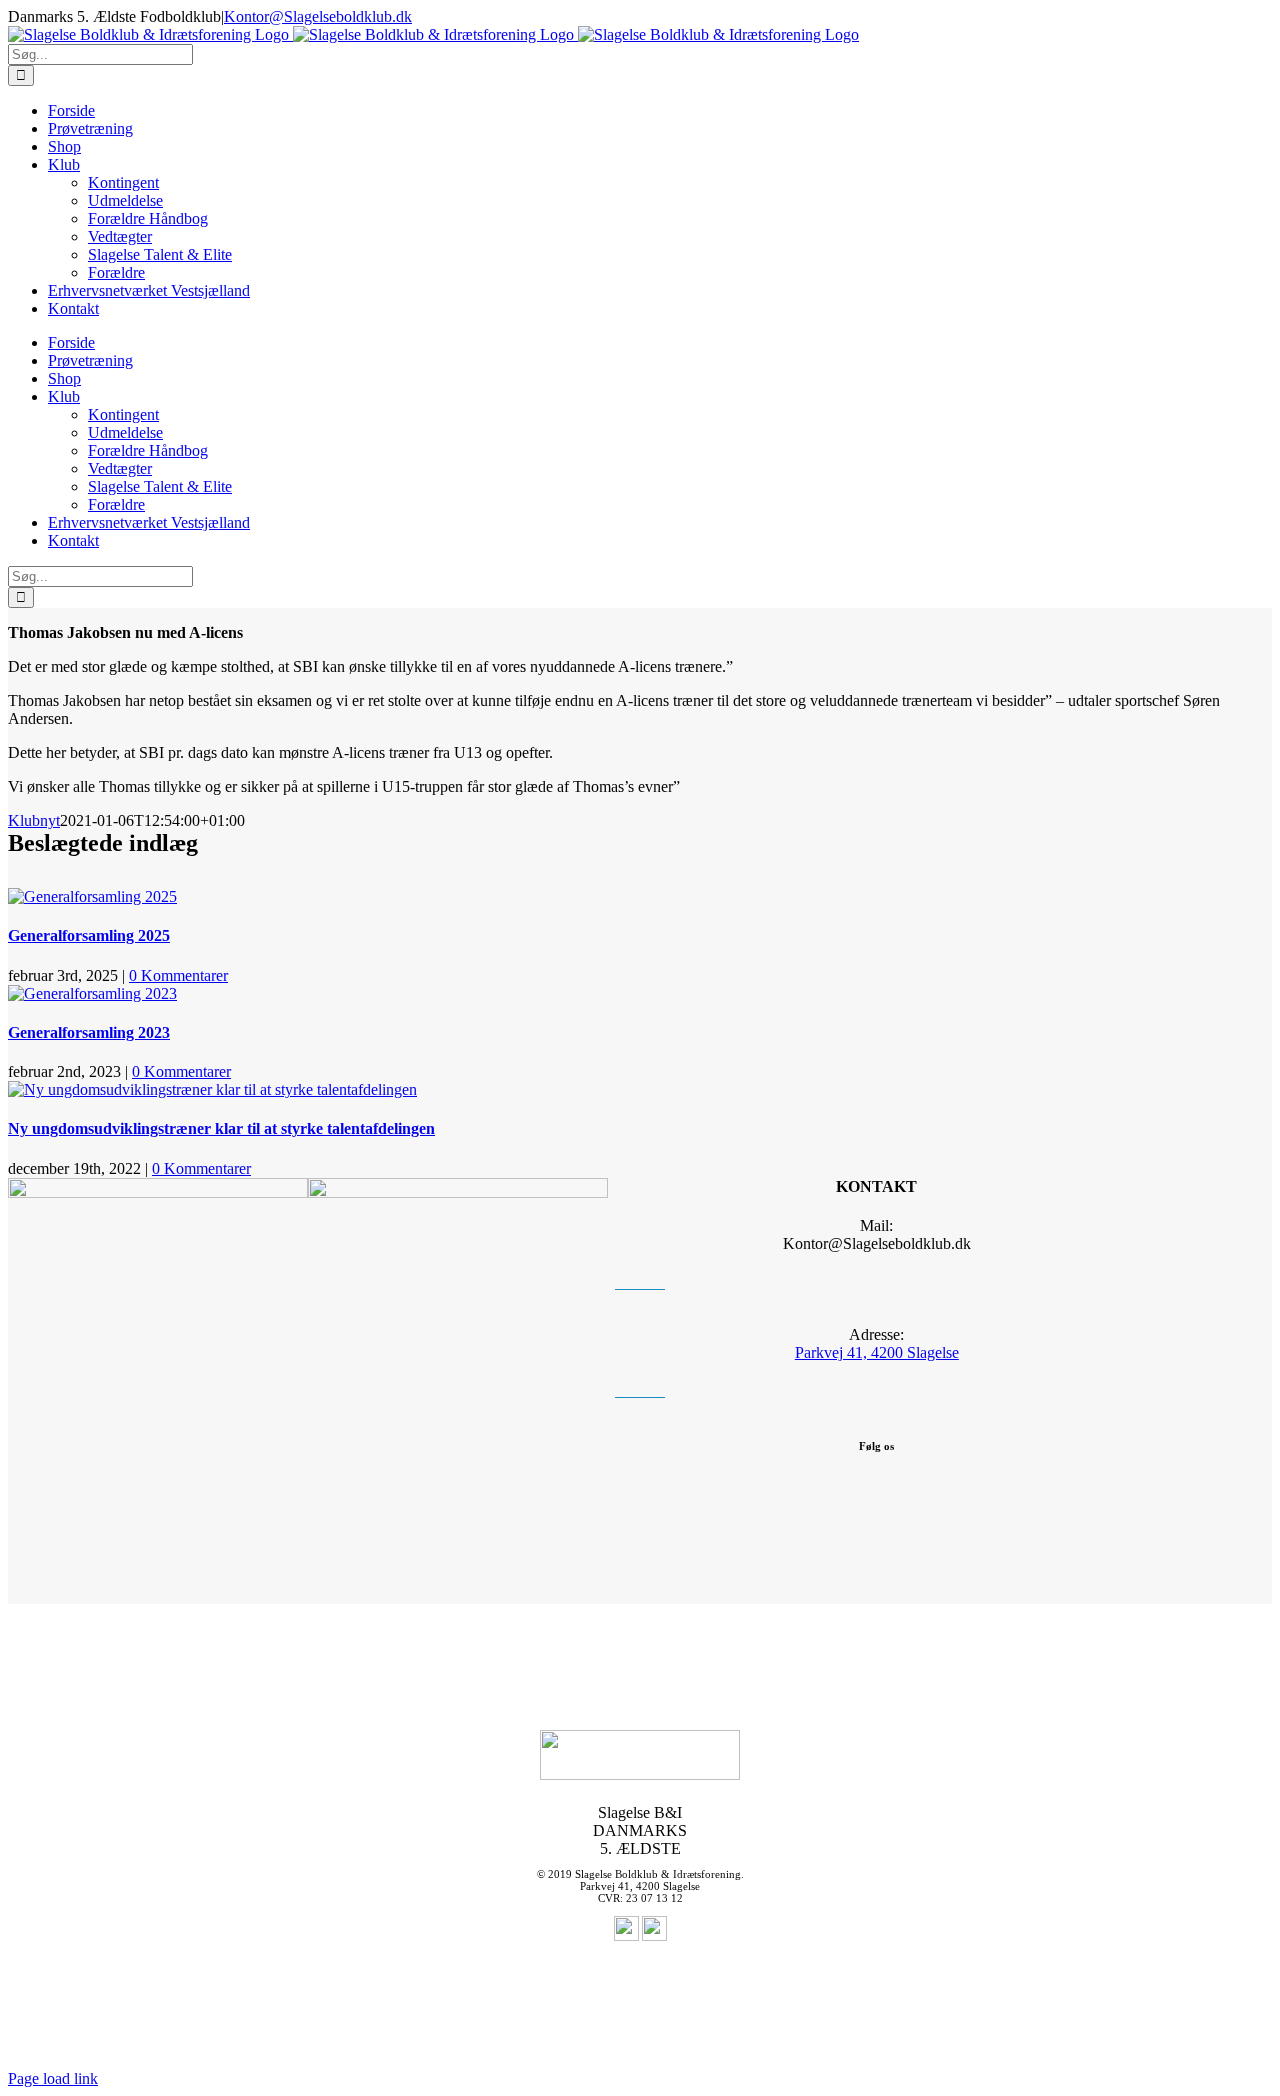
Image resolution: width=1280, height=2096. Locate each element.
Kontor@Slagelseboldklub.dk (318, 16)
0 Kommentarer (178, 975)
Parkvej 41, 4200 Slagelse (877, 1352)
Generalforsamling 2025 (89, 935)
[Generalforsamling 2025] (92, 896)
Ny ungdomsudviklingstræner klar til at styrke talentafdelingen (221, 1128)
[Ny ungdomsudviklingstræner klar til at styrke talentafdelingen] (212, 1089)
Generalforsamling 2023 (89, 1032)
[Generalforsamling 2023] (92, 993)
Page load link (53, 2078)
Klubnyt (34, 820)
